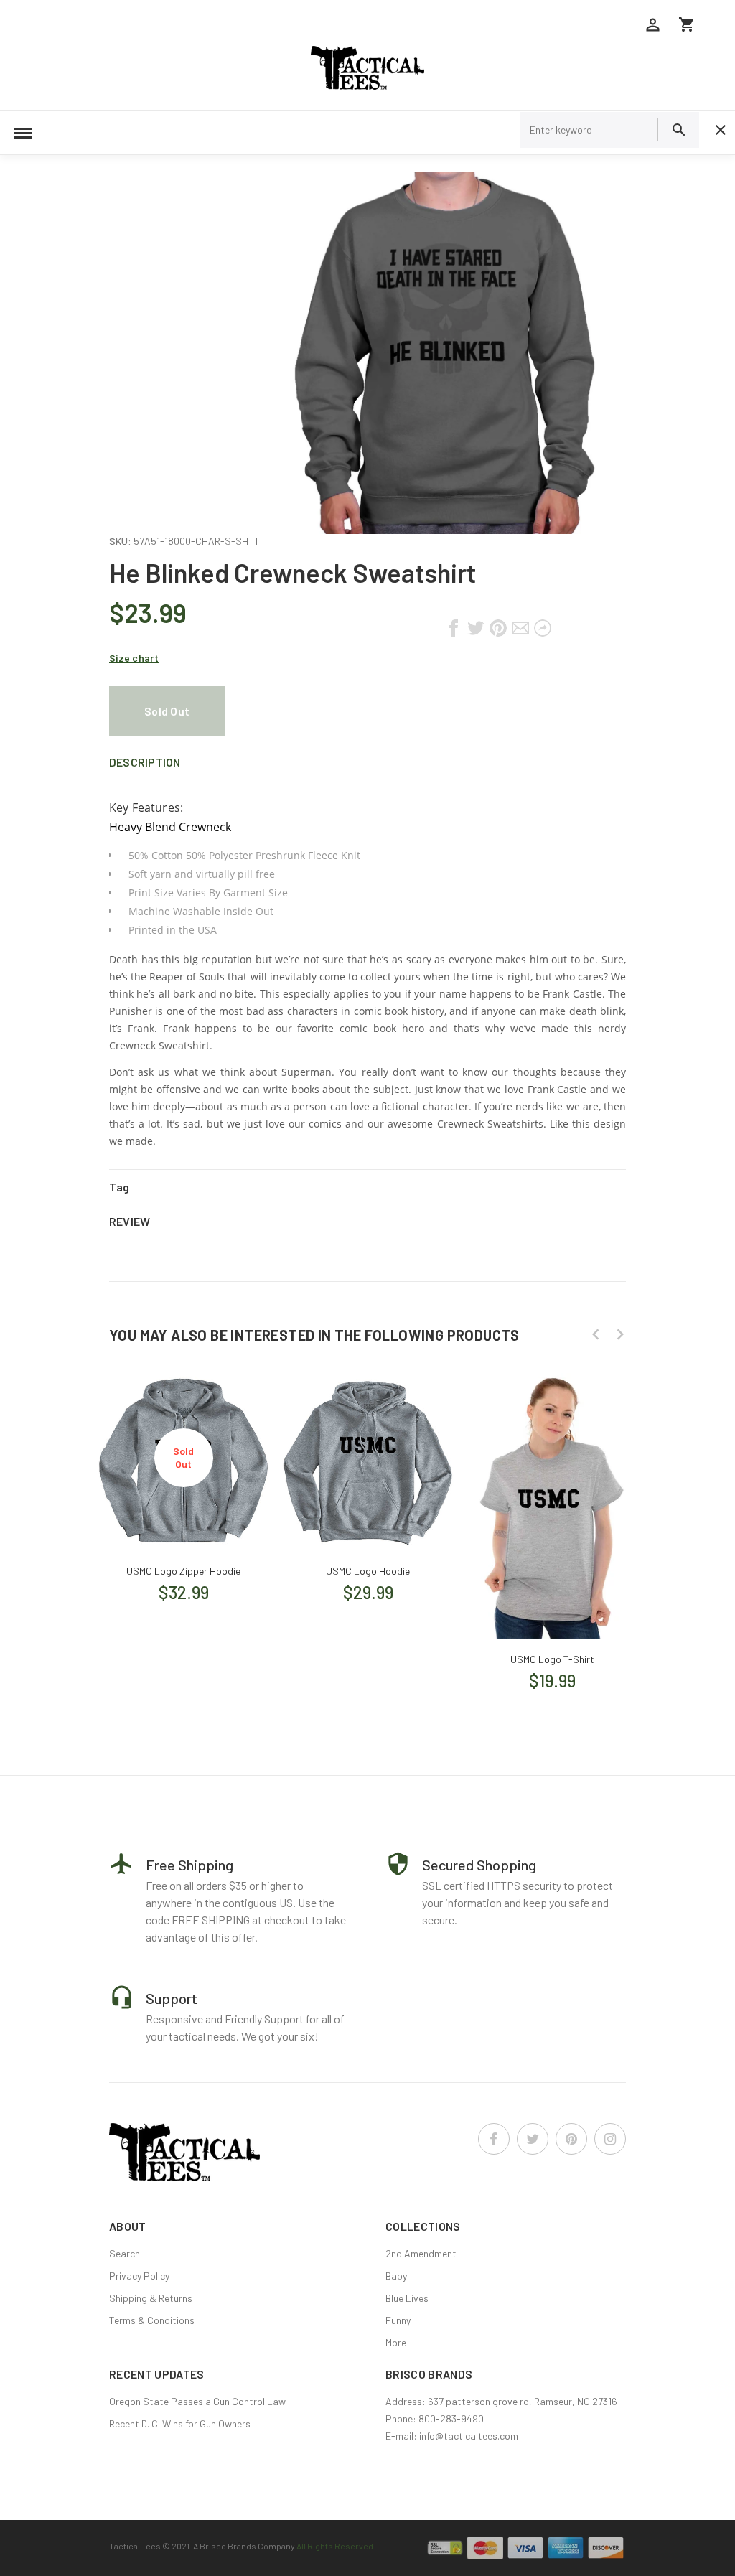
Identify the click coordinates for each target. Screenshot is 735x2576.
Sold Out (167, 711)
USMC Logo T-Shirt (552, 1659)
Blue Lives (407, 2298)
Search (125, 2253)
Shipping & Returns (151, 2298)
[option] (183, 1483)
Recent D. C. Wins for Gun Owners (180, 2423)
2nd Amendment (421, 2253)
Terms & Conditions (152, 2320)
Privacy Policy (139, 2276)
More (396, 2342)
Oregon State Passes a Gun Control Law (197, 2401)
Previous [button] (596, 1334)
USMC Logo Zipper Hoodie (183, 1571)
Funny (398, 2320)
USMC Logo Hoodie (368, 1571)
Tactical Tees (135, 2546)
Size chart (134, 658)
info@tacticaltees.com (469, 2436)
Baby (396, 2276)
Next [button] (620, 1334)
